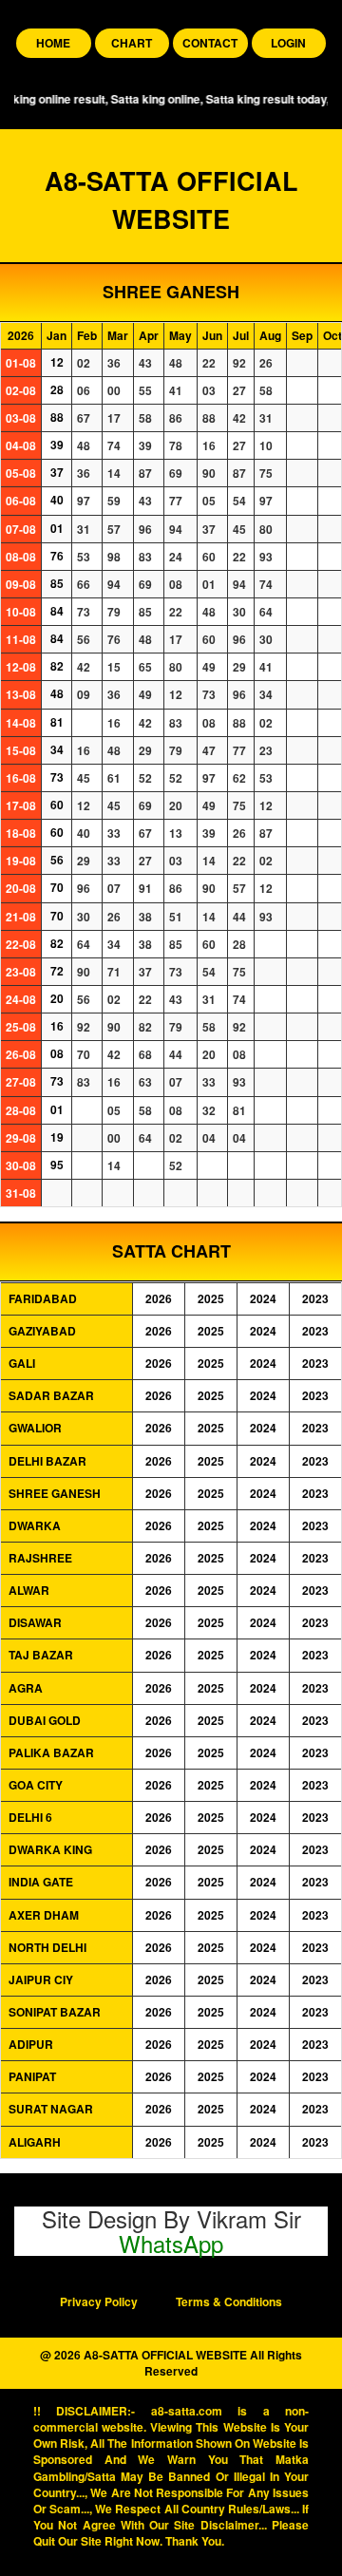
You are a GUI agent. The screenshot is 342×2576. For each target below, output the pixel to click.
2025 (211, 1299)
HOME (53, 43)
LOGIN (288, 43)
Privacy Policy (99, 2302)
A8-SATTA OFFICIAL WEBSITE (171, 199)
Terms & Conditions (229, 2302)
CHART (132, 43)
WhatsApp (171, 2243)
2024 (263, 1299)
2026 (159, 1299)
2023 (315, 1299)
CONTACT (210, 43)
